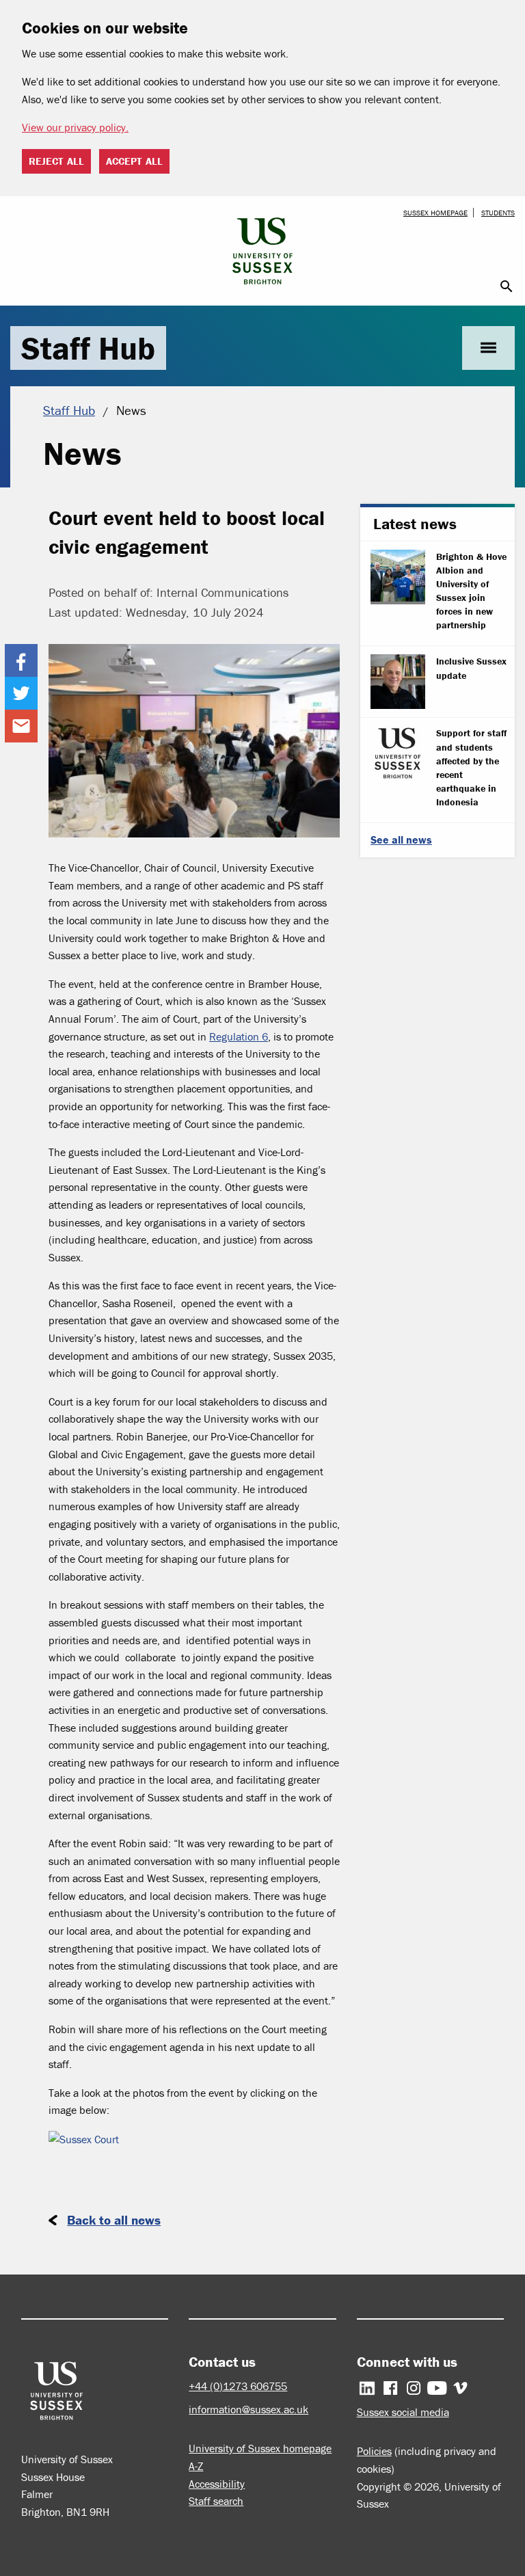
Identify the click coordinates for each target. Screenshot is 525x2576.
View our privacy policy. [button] (75, 127)
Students (498, 213)
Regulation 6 (239, 1036)
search (507, 286)
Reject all (56, 161)
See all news (401, 840)
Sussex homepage (435, 213)
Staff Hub (88, 348)
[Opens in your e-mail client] (21, 726)
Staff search (216, 2501)
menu (488, 348)
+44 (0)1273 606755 (238, 2386)
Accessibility (217, 2484)
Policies (374, 2451)
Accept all (134, 161)
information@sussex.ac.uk (248, 2409)
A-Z (196, 2466)
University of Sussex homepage (260, 2448)
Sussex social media (403, 2412)
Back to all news (114, 2220)
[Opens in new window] (21, 660)
